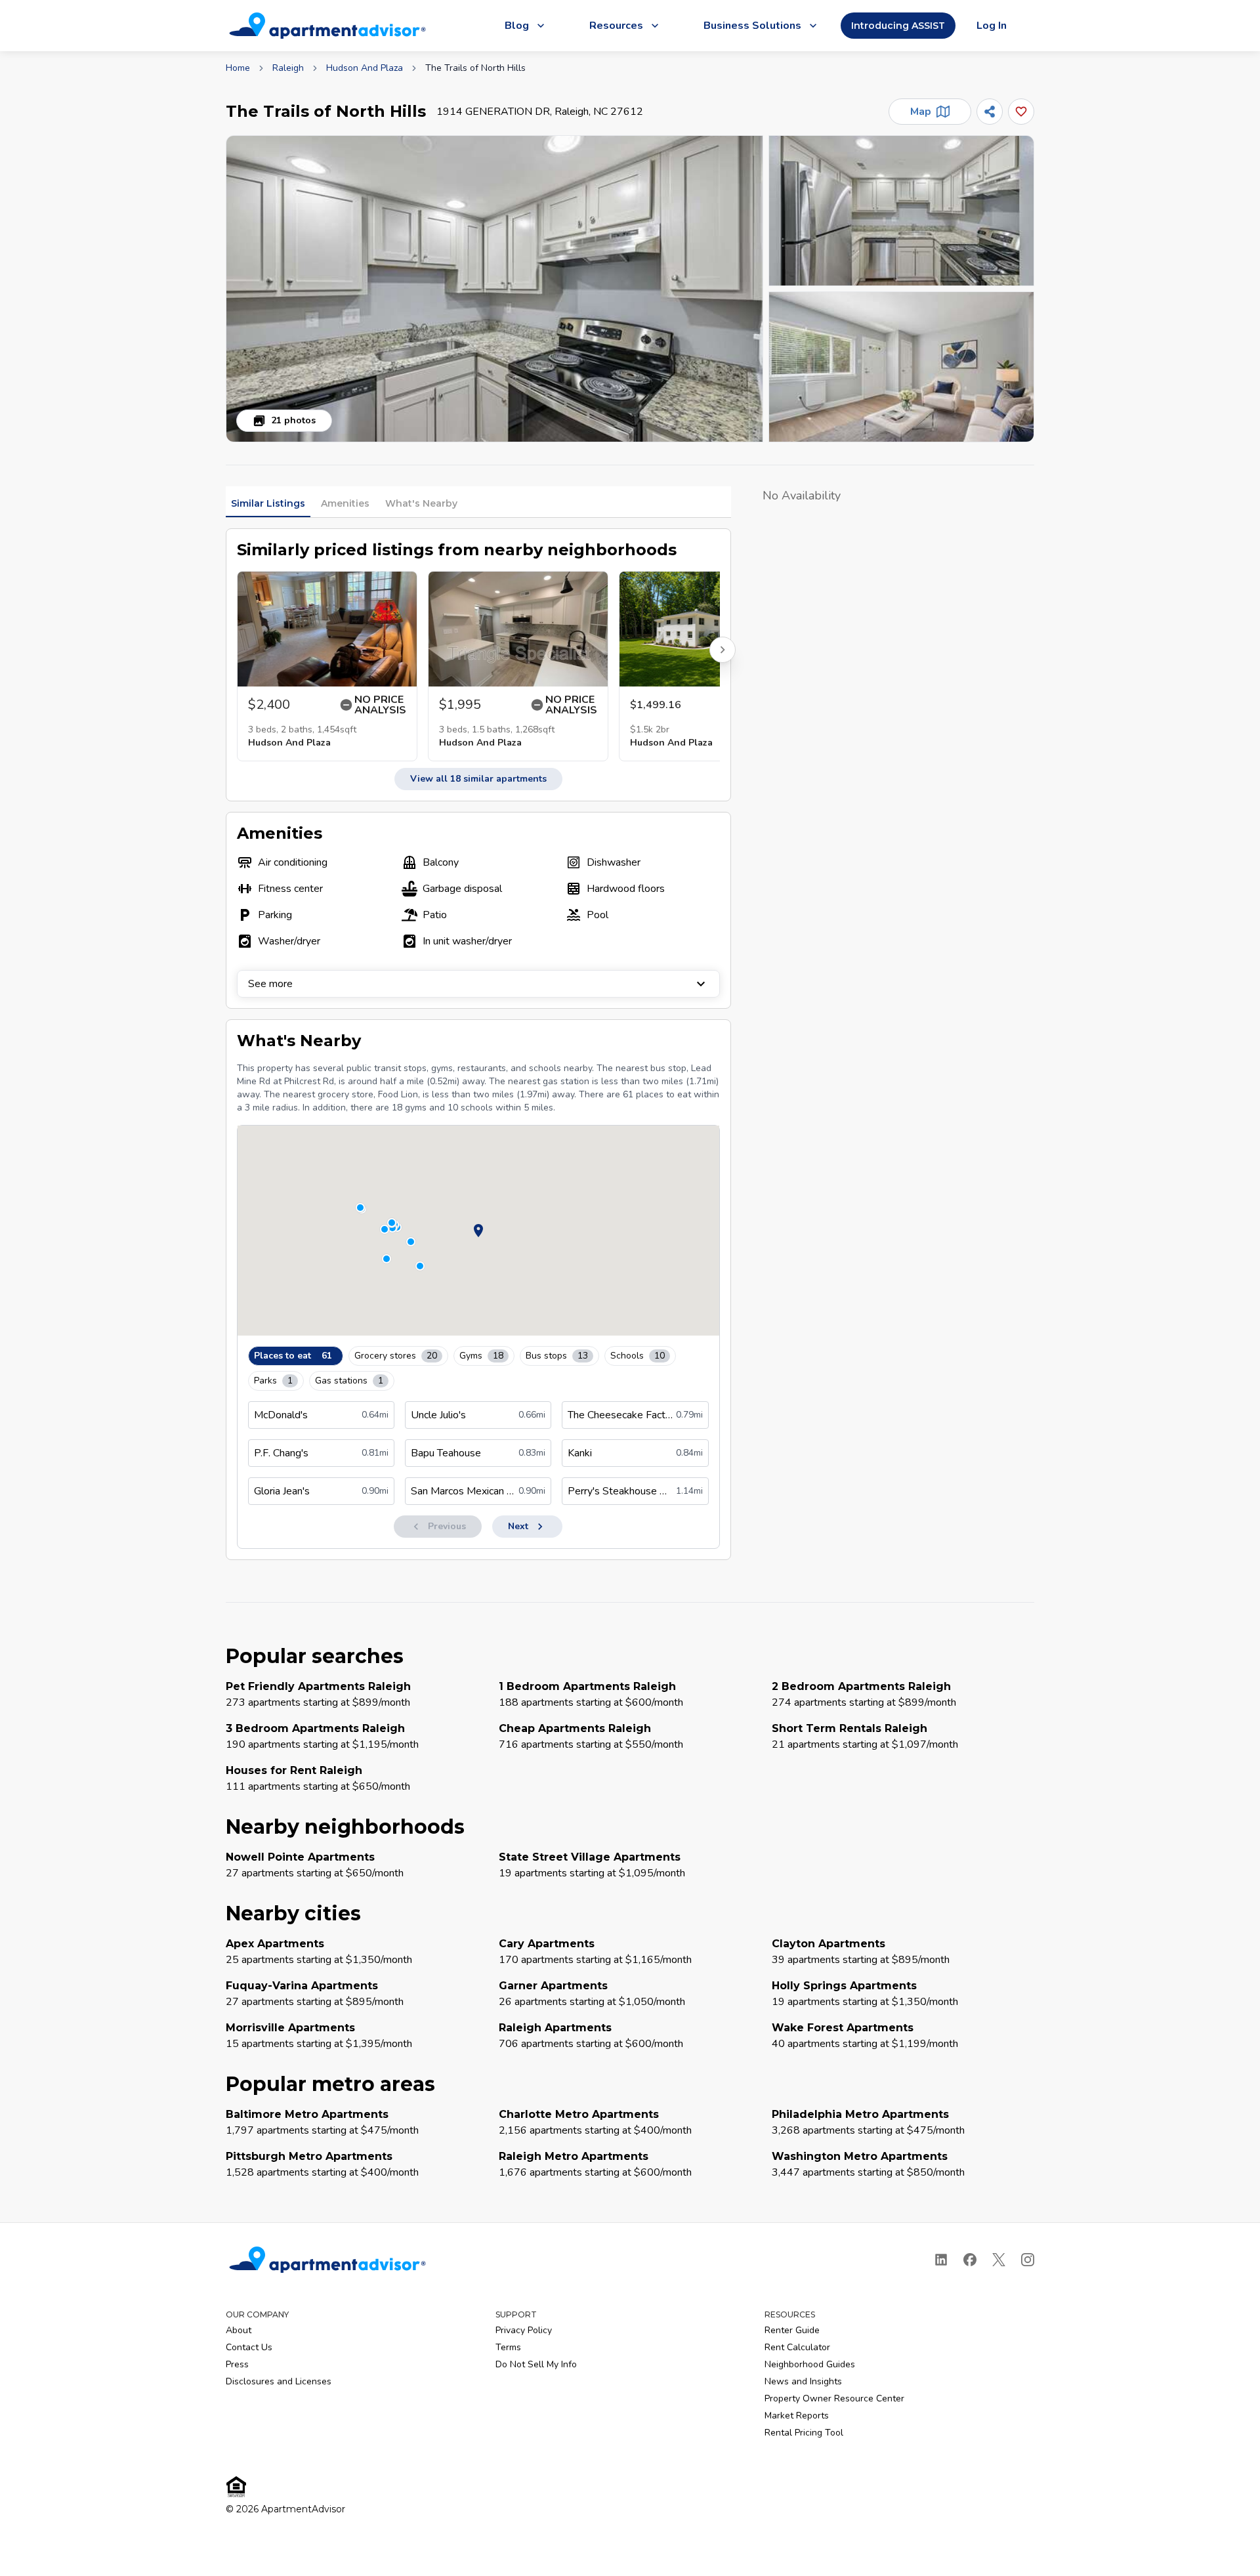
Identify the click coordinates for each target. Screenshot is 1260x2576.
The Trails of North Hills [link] (475, 68)
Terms (508, 2347)
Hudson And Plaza (365, 68)
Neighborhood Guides (810, 2364)
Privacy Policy (524, 2330)
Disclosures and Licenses (279, 2381)
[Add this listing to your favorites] (1021, 112)
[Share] (990, 112)
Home (238, 68)
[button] (494, 289)
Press (237, 2364)
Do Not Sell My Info (536, 2364)
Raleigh (288, 68)
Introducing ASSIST (898, 26)
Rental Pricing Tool (804, 2433)
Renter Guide (792, 2330)
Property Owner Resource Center (834, 2398)
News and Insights (803, 2381)
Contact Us (249, 2347)
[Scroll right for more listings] (723, 650)
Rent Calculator (797, 2347)
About (239, 2330)
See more (270, 984)
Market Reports (797, 2416)
